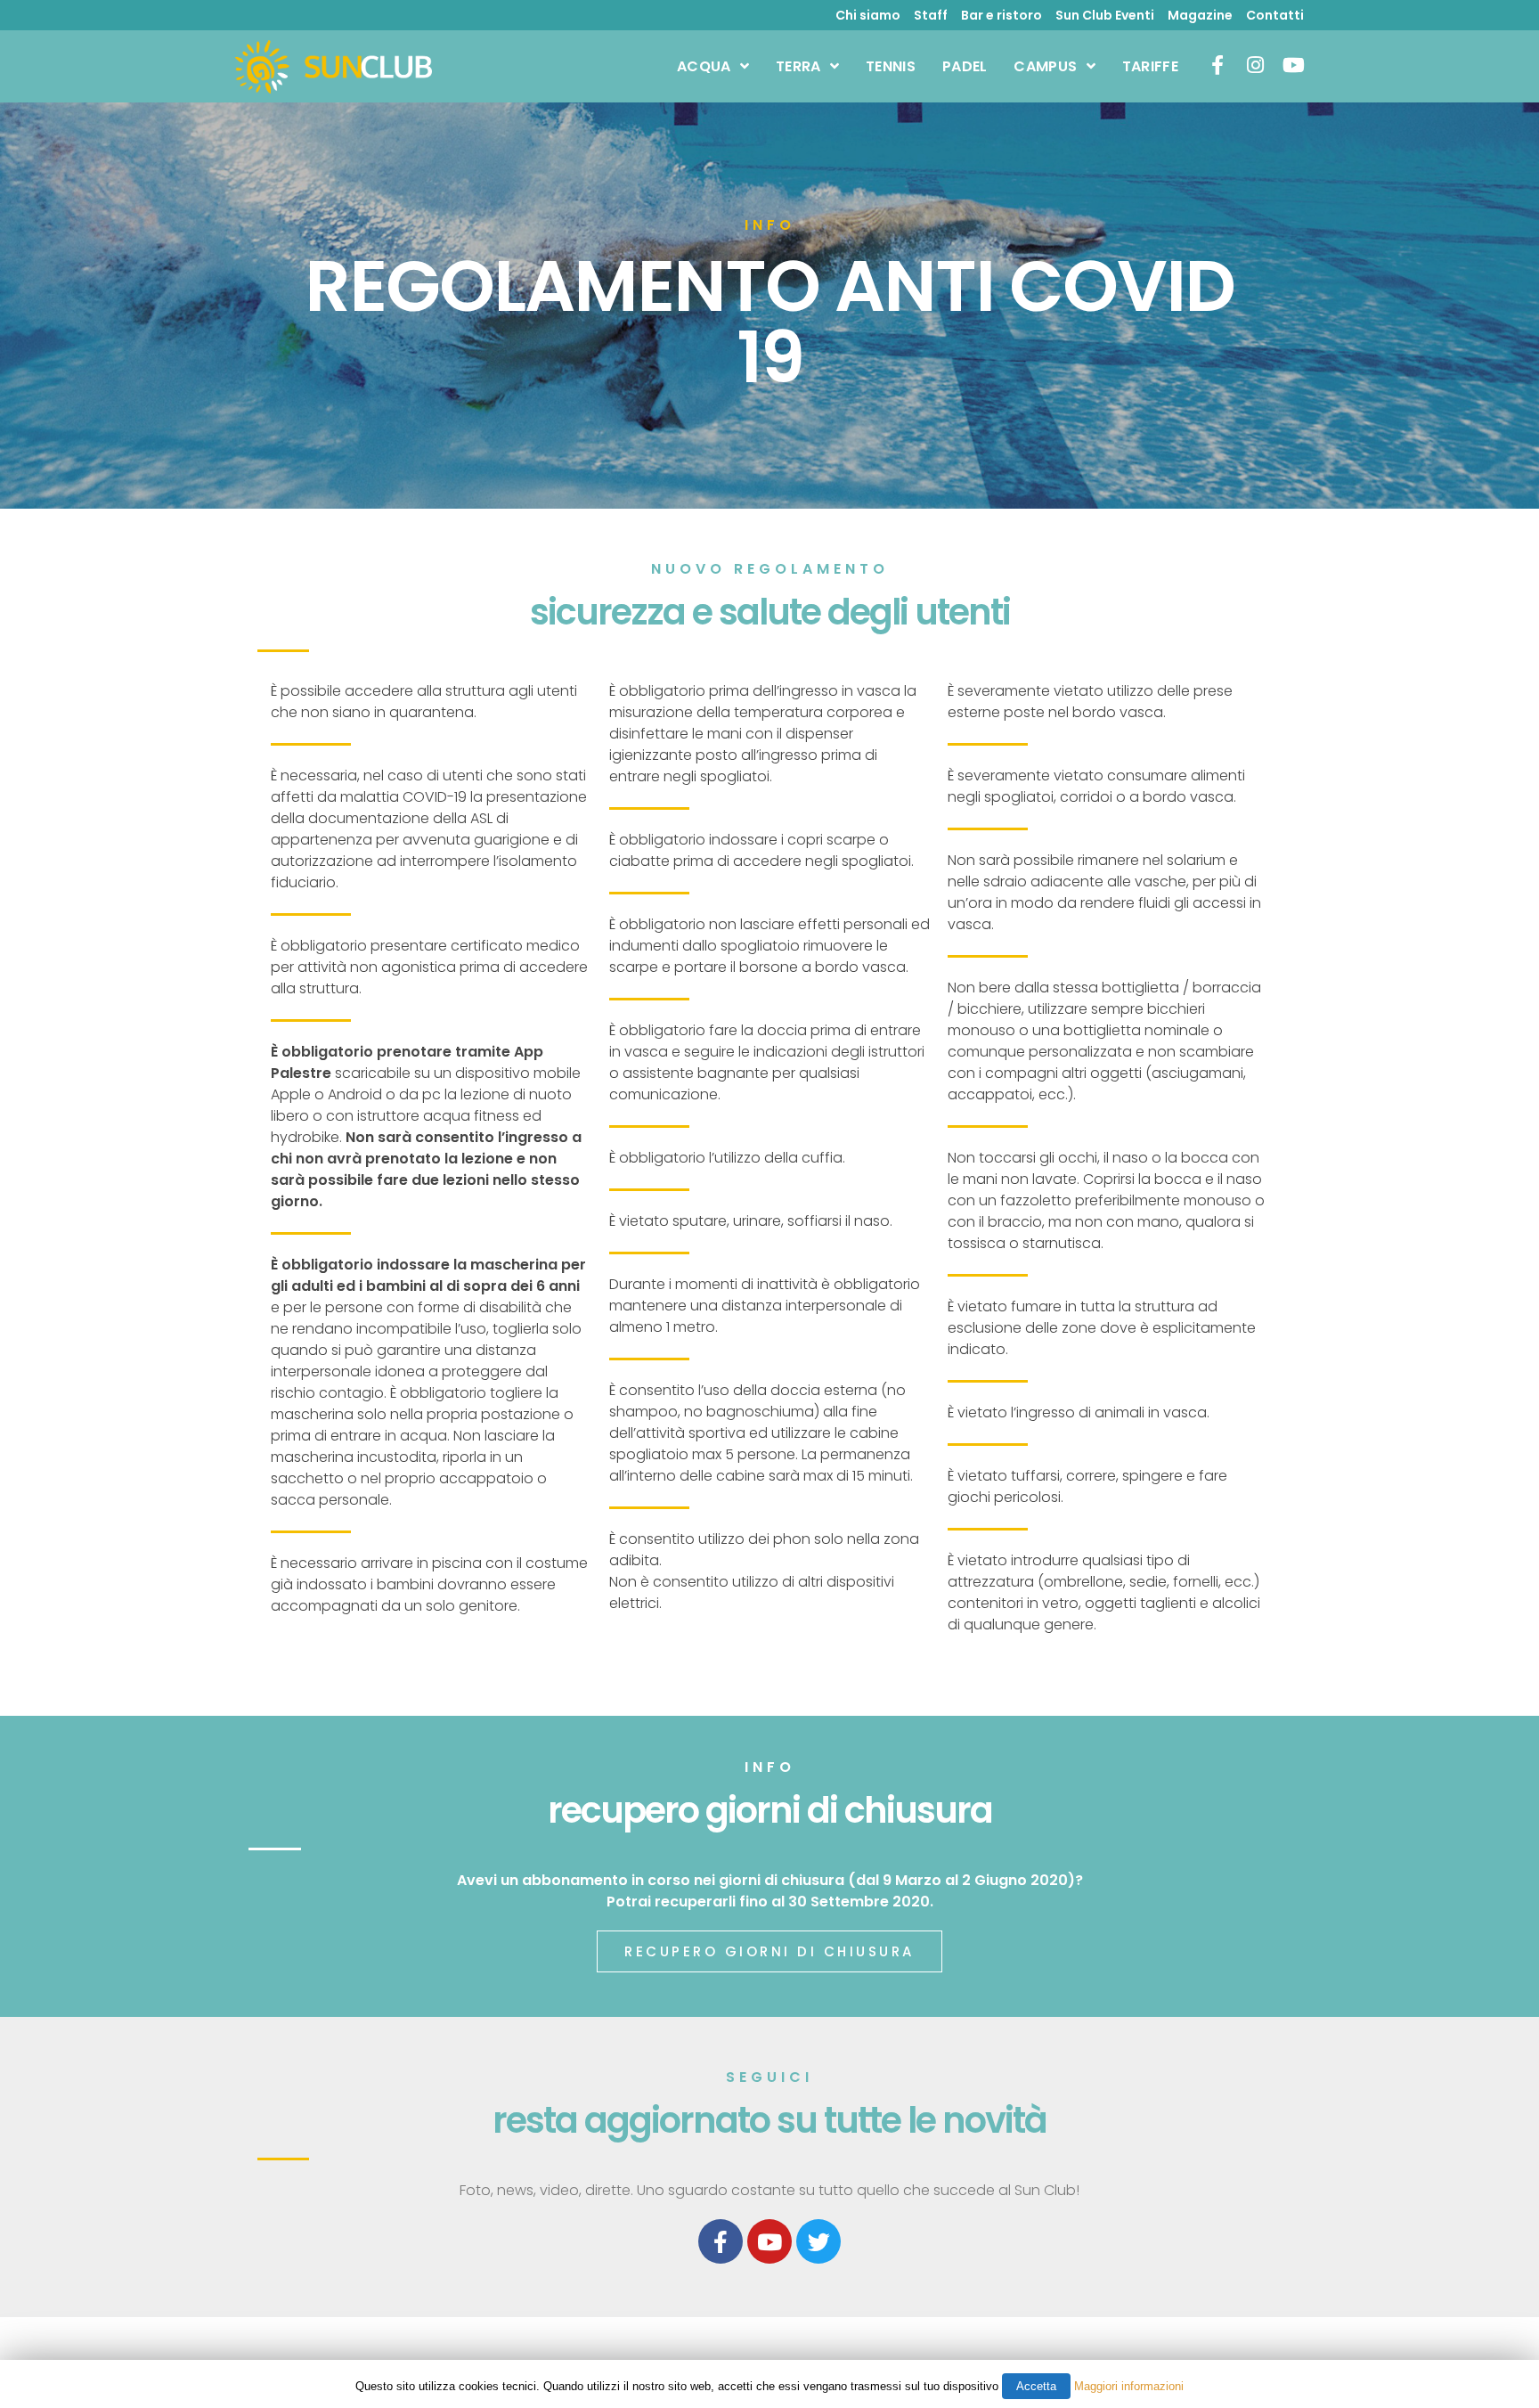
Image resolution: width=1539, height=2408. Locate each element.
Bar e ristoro (1002, 15)
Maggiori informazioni (1129, 2386)
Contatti (1275, 15)
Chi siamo (868, 15)
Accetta (1036, 2386)
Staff (931, 15)
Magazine (1200, 15)
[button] (769, 1951)
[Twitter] (818, 2241)
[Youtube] (769, 2241)
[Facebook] (721, 2241)
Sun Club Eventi (1105, 15)
